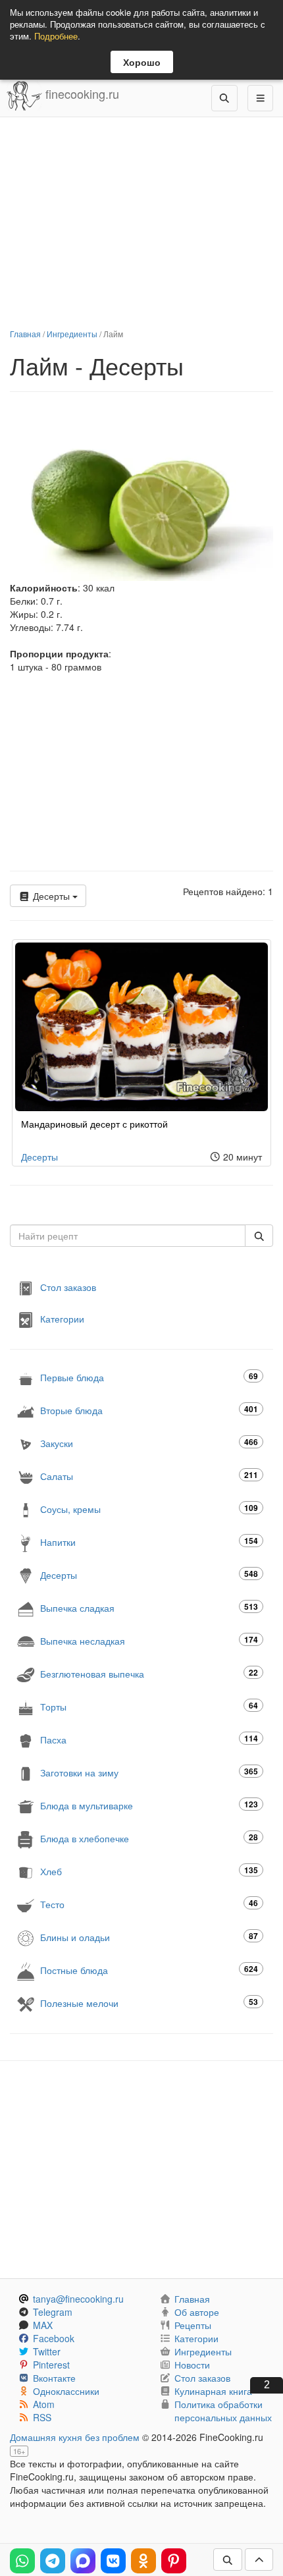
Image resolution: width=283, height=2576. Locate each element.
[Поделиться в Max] (83, 2561)
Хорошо (142, 62)
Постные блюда (149, 1970)
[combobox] (128, 1236)
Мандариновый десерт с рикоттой (94, 1124)
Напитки (149, 1542)
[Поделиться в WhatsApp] (22, 2561)
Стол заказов (68, 1286)
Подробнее (56, 36)
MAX (43, 2325)
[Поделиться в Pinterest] (174, 2561)
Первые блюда (149, 1377)
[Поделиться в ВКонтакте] (113, 2561)
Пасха (149, 1739)
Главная (25, 334)
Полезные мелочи (149, 2003)
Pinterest (51, 2365)
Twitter (47, 2351)
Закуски (149, 1443)
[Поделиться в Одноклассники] (143, 2561)
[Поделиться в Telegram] (53, 2561)
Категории (62, 1318)
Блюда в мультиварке (149, 1805)
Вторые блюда (149, 1410)
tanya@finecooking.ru (78, 2299)
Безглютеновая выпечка (149, 1673)
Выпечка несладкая (149, 1640)
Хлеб (149, 1871)
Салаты (149, 1476)
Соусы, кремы (149, 1509)
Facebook (54, 2338)
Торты (149, 1706)
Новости (192, 2365)
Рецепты (193, 2325)
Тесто (149, 1904)
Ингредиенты (72, 334)
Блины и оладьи (149, 1937)
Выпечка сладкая (149, 1607)
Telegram (53, 2312)
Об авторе (197, 2312)
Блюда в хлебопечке (149, 1838)
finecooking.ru (81, 94)
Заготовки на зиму (149, 1772)
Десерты (51, 896)
